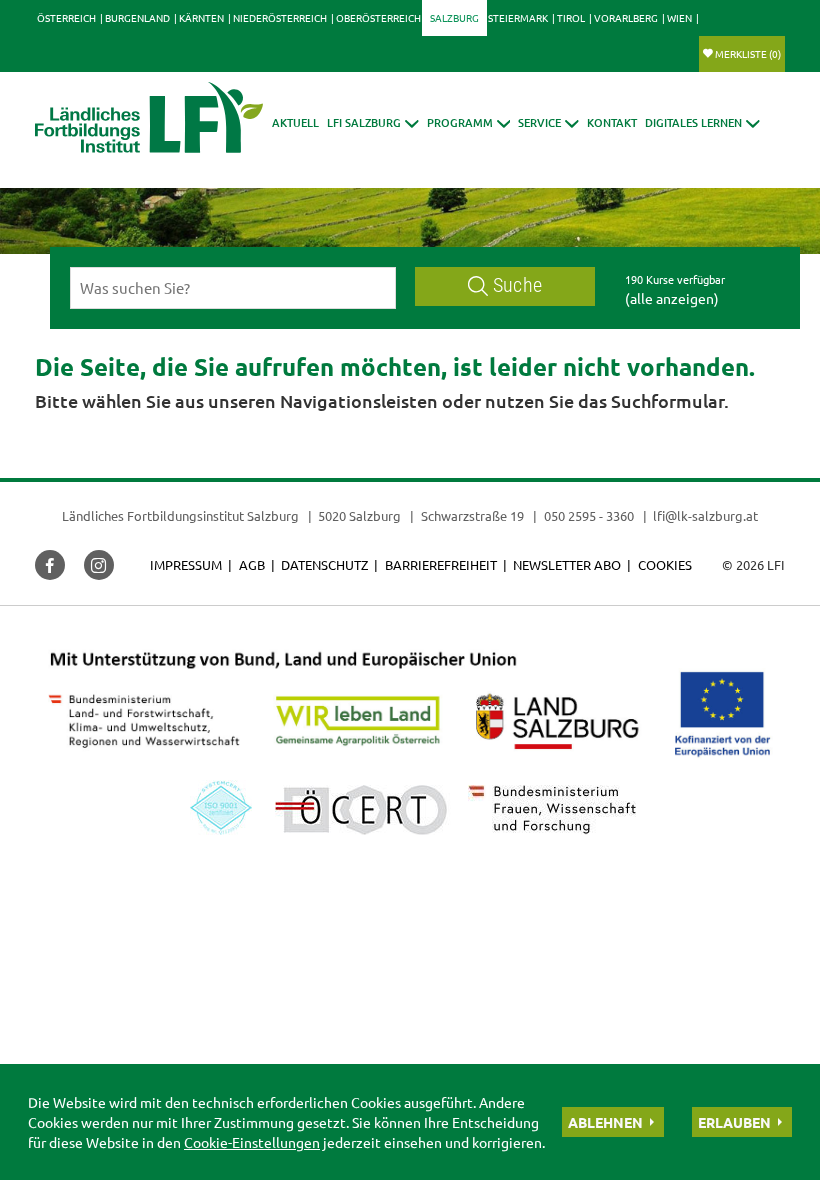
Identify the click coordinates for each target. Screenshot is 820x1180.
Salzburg (454, 17)
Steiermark (518, 17)
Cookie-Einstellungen (252, 1142)
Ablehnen (605, 1122)
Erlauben (734, 1122)
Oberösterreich (378, 17)
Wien (679, 17)
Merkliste (748, 53)
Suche (517, 285)
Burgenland (137, 17)
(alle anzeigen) (672, 298)
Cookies (665, 564)
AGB (252, 564)
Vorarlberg (626, 17)
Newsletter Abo (567, 564)
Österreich (66, 17)
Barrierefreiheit (441, 564)
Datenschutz (324, 564)
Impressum (186, 564)
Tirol (571, 17)
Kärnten (201, 17)
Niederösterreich (280, 17)
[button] (373, 122)
